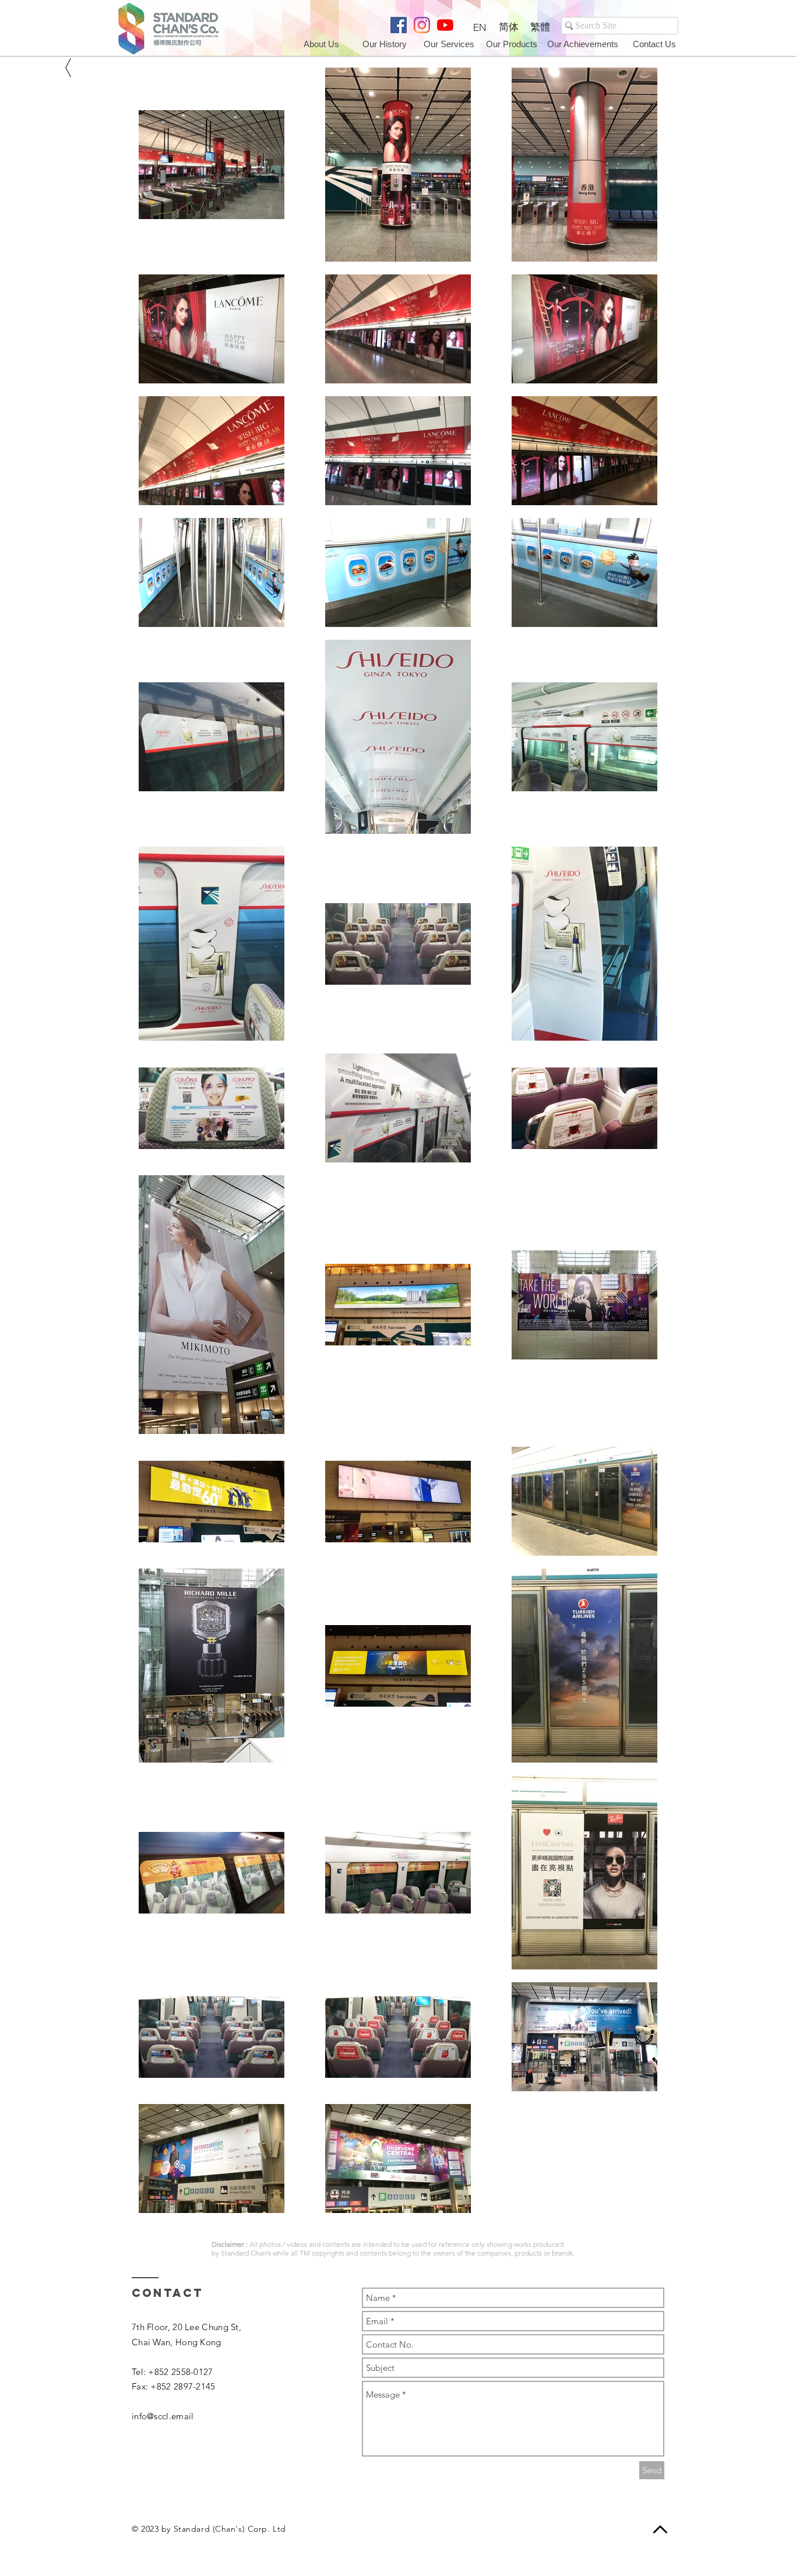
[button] (655, 44)
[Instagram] (422, 25)
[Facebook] (399, 25)
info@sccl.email (163, 2416)
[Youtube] (445, 25)
